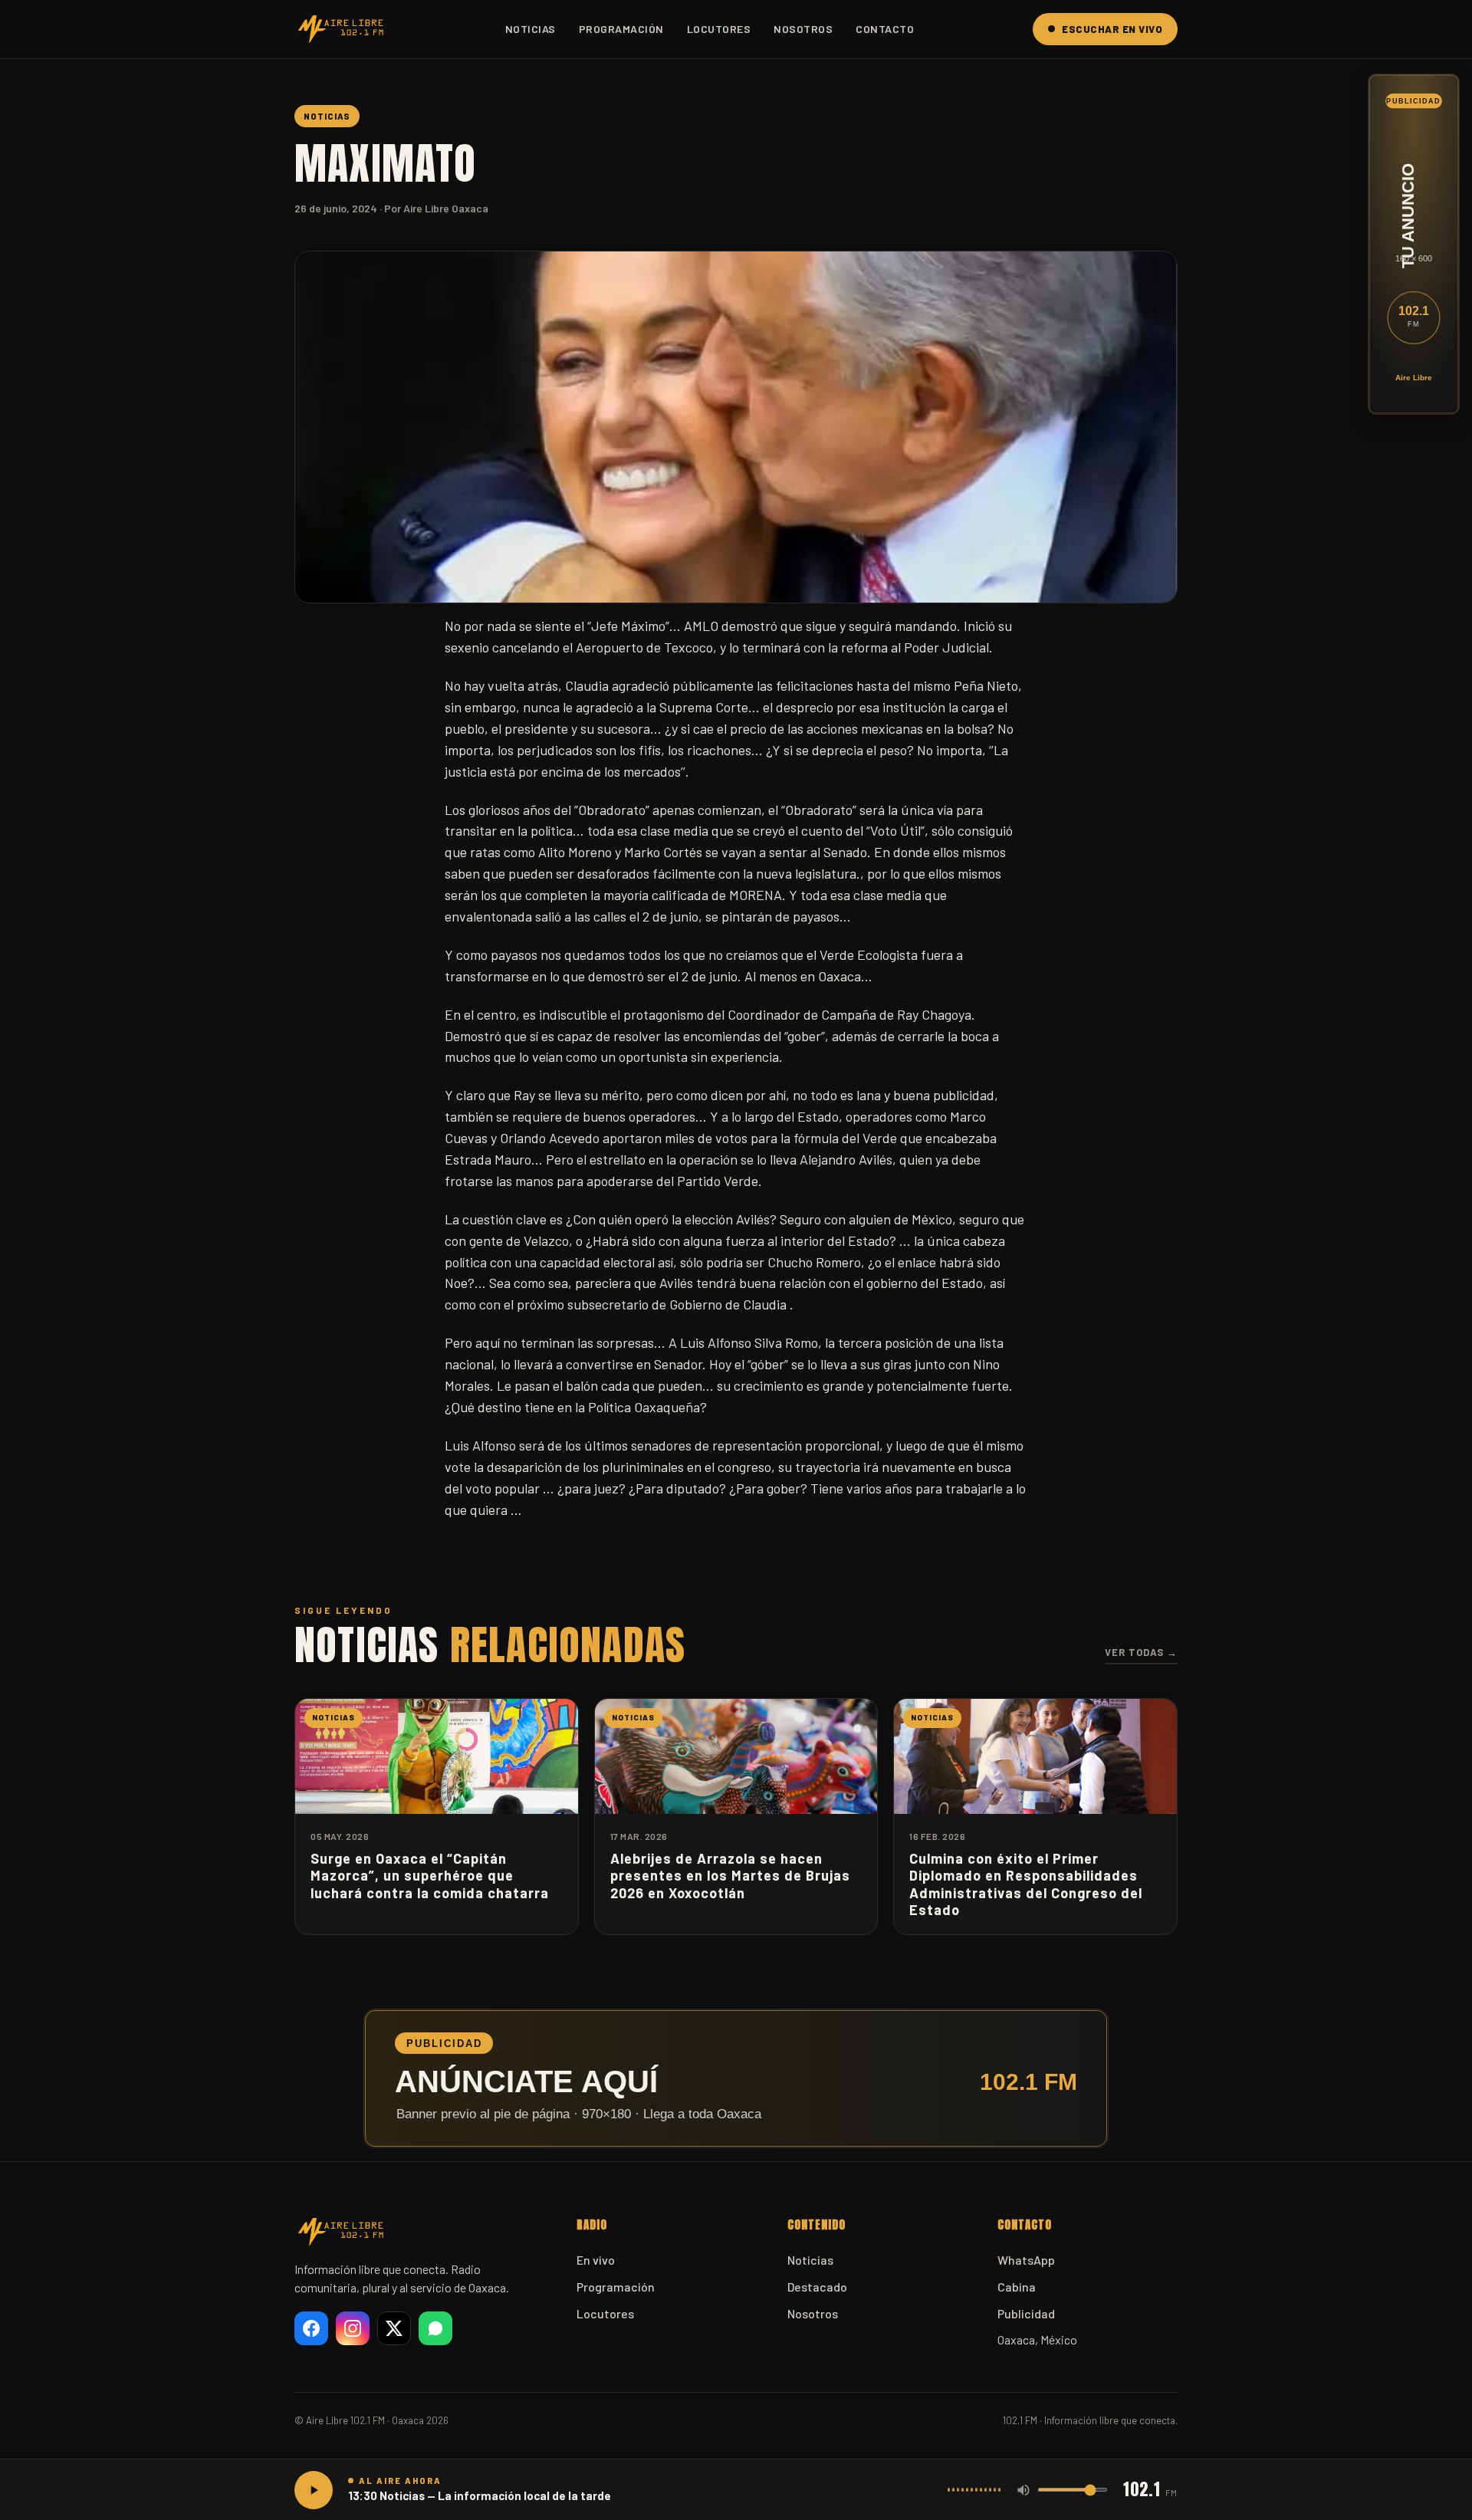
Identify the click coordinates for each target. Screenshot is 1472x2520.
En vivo (596, 2260)
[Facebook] (311, 2328)
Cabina (1017, 2287)
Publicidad (1026, 2313)
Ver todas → (1141, 1652)
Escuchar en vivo (1112, 29)
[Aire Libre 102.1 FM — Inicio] (340, 29)
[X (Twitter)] (394, 2328)
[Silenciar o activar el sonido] (1024, 2490)
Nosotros (803, 29)
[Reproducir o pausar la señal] (314, 2490)
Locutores (719, 29)
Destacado (817, 2287)
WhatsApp (1026, 2260)
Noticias (531, 29)
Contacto (885, 29)
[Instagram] (353, 2328)
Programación (621, 29)
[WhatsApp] (435, 2328)
